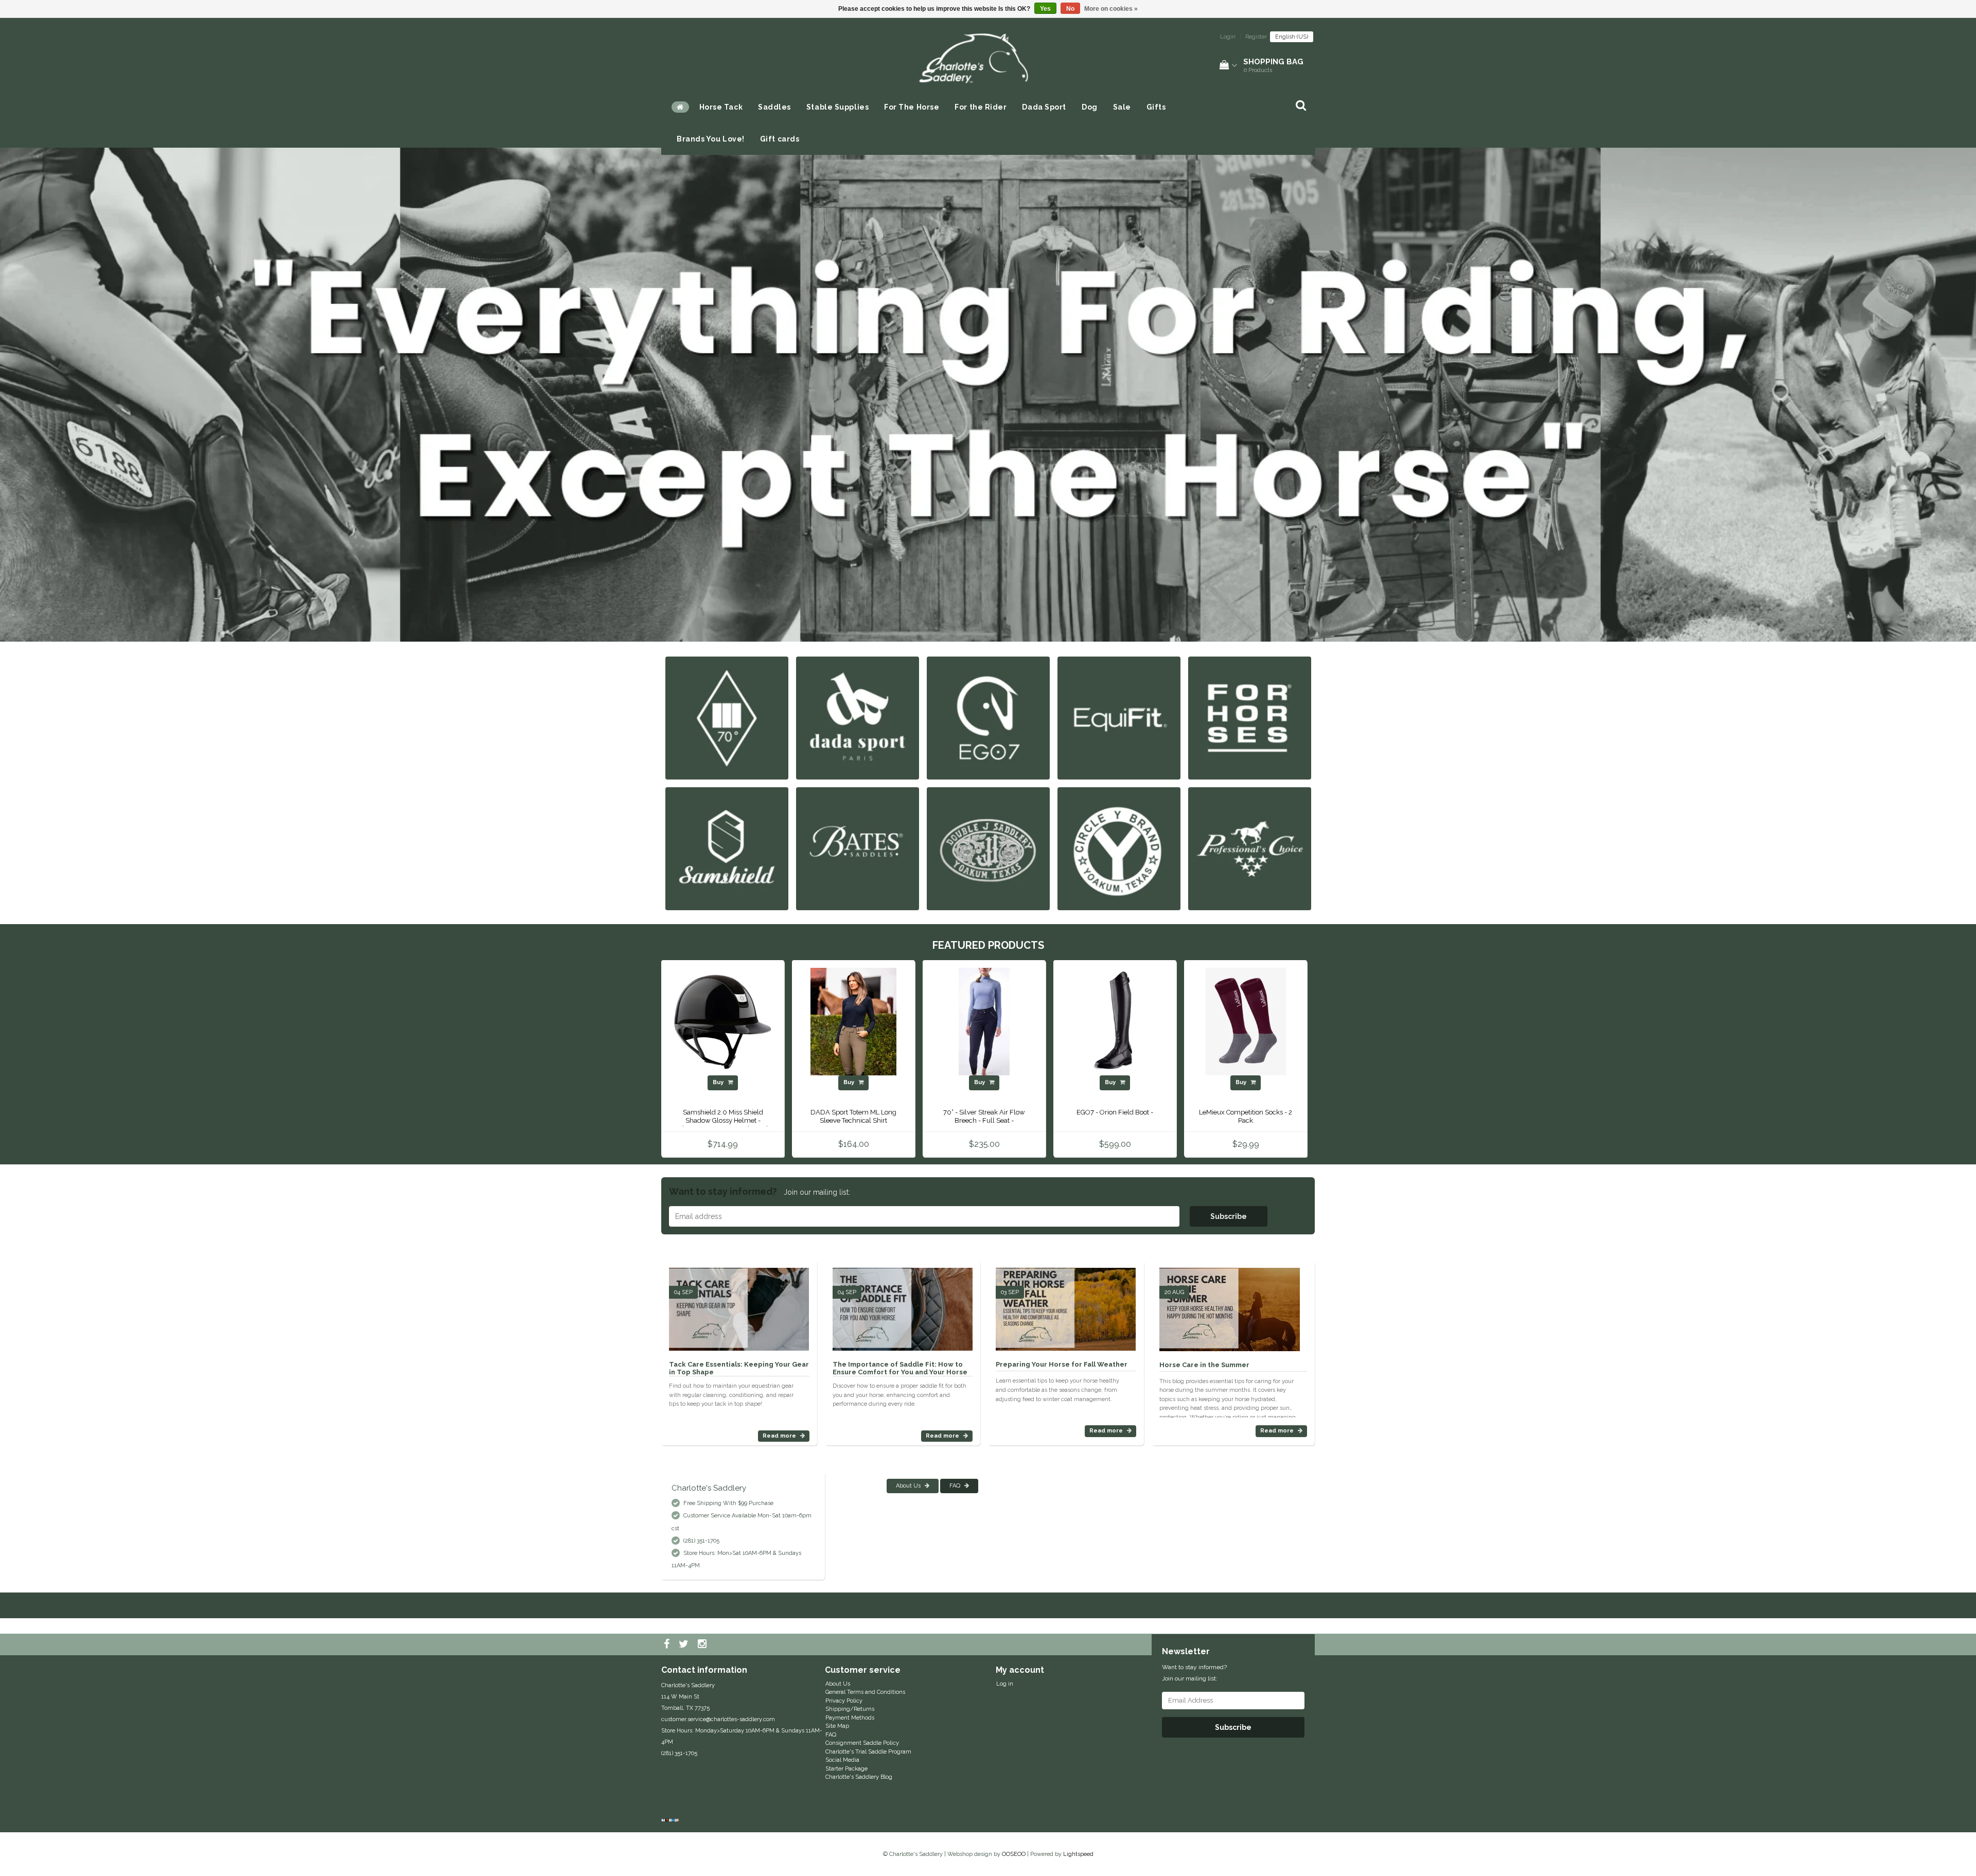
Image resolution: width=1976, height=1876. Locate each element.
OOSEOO (1014, 1854)
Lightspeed (1078, 1854)
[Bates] (858, 848)
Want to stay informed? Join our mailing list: (1194, 1673)
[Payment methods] (671, 1821)
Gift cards (780, 139)
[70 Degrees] (727, 718)
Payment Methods (850, 1718)
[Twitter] (685, 1644)
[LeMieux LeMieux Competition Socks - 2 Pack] (1246, 1022)
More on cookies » (1111, 9)
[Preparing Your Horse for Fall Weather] (1066, 1305)
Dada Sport (1044, 107)
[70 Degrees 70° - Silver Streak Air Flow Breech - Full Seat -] (984, 1022)
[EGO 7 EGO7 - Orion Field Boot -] (1115, 1022)
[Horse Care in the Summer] (1230, 1305)
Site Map (837, 1726)
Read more (780, 1436)
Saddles (774, 107)
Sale (1122, 107)
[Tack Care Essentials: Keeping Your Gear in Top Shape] (739, 1305)
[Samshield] (727, 848)
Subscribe (1229, 1216)
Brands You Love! (711, 139)
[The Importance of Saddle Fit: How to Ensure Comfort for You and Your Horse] (903, 1305)
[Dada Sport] (858, 718)
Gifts (1156, 107)
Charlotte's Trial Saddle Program (868, 1752)
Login (1228, 37)
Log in (1005, 1684)
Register (1256, 37)
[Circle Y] (1119, 848)
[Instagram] (703, 1644)
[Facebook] (668, 1644)
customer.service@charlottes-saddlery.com (718, 1719)
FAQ (956, 1486)
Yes (1045, 9)
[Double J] (988, 848)
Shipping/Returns (850, 1709)
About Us (909, 1486)
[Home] (680, 107)
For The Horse (912, 107)
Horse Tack (721, 107)
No (1070, 9)
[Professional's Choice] (1250, 848)
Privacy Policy (844, 1701)
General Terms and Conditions (865, 1692)
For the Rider (981, 107)
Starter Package (846, 1769)
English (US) (1292, 37)
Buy (719, 1082)
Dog (1090, 107)
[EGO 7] (988, 718)
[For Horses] (1250, 718)
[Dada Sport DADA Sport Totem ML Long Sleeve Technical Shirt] (853, 1022)
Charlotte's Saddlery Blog (859, 1777)
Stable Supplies (837, 107)
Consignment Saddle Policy (862, 1743)
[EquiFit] (1119, 718)
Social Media (842, 1760)
